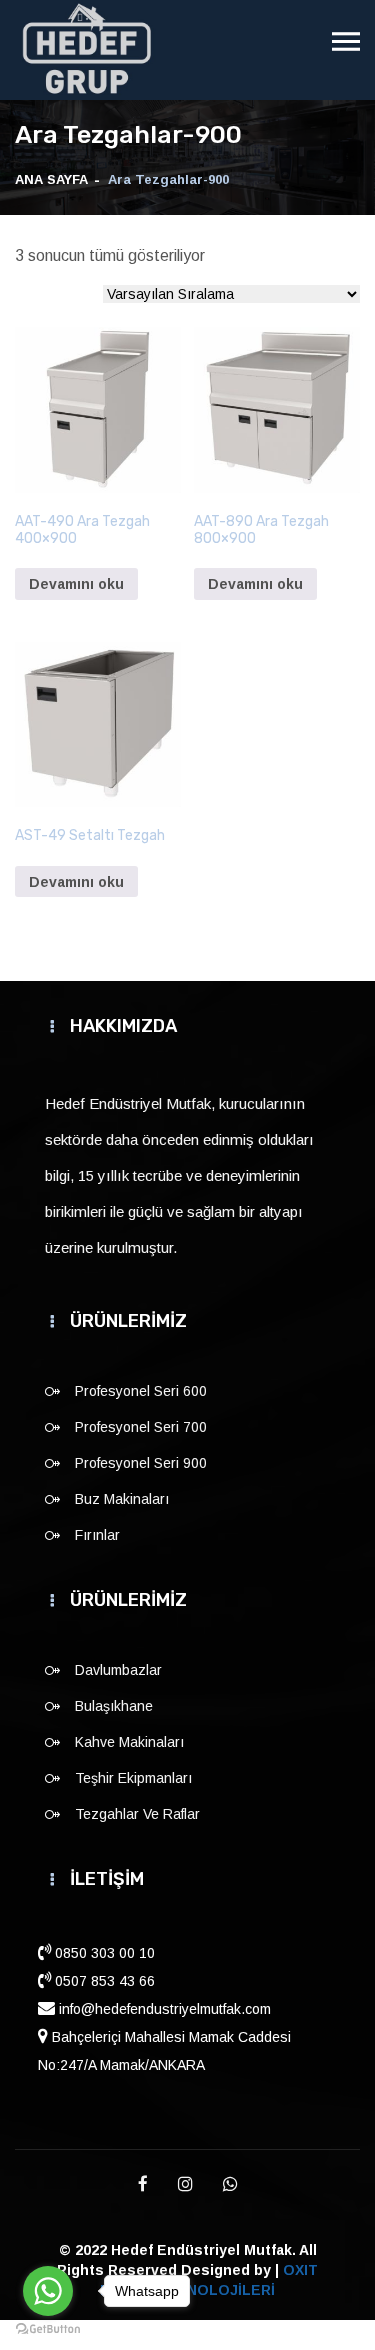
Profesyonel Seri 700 (141, 1427)
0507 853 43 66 (103, 1981)
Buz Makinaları (122, 1499)
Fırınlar (97, 1535)
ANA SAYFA (51, 179)
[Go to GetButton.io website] (48, 2329)
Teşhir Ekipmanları (133, 1778)
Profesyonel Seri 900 (141, 1463)
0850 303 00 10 (103, 1953)
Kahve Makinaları (129, 1742)
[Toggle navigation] (346, 42)
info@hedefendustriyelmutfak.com (163, 2009)
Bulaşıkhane (114, 1706)
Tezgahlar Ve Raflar (137, 1814)
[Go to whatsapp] (48, 2291)
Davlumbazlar (118, 1670)
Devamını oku (76, 584)
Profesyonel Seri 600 (141, 1391)
